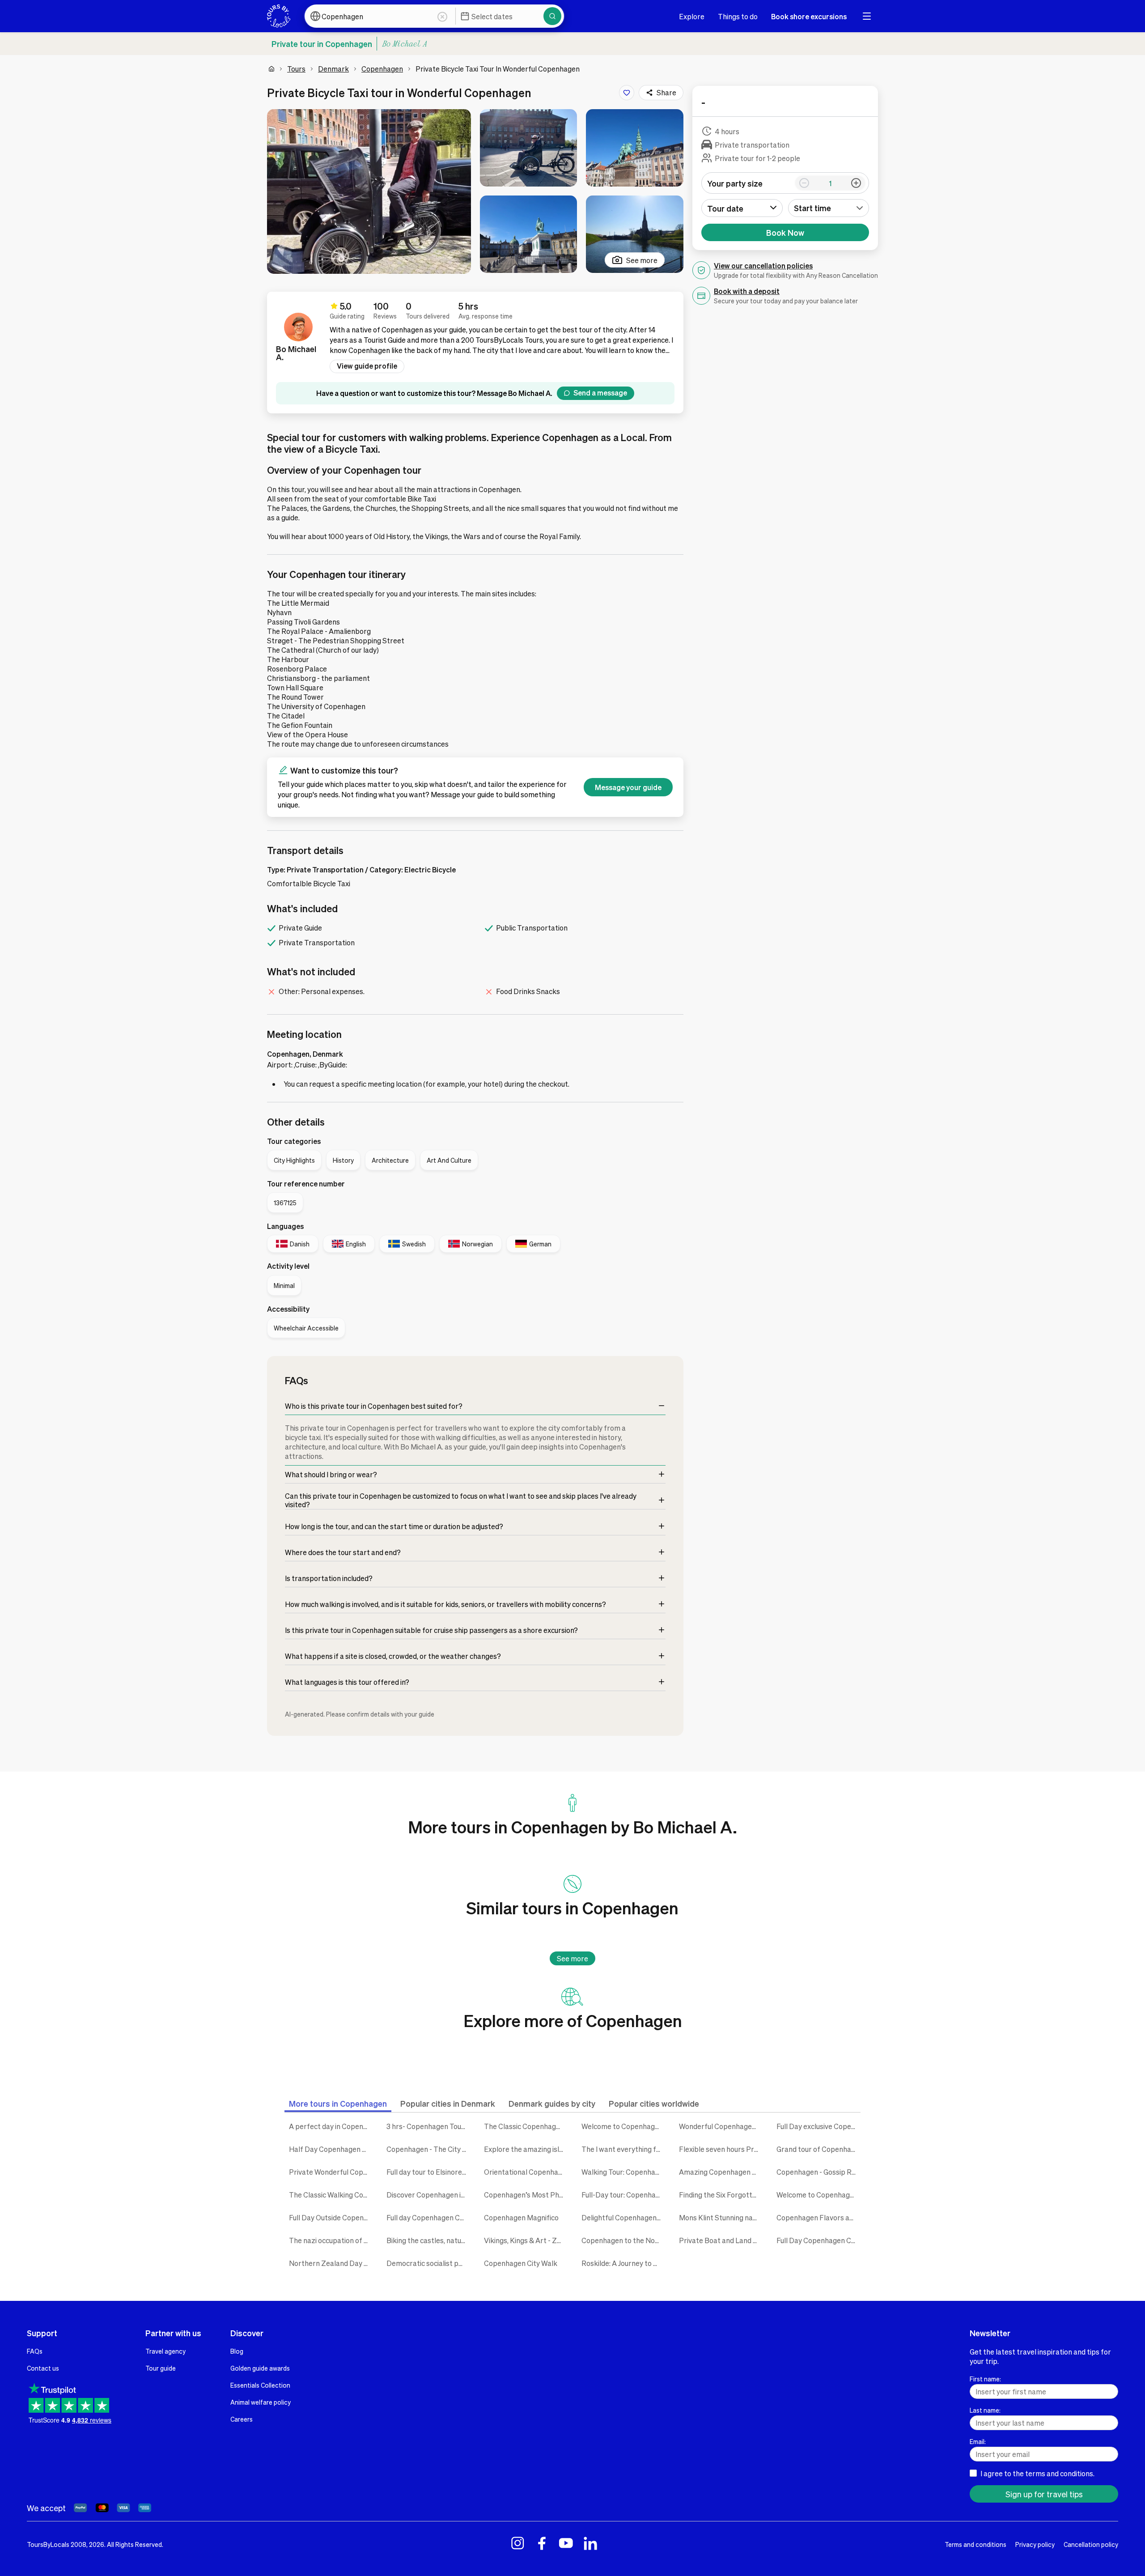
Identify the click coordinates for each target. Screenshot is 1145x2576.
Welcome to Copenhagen (622, 2126)
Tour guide (161, 2368)
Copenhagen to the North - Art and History (623, 2240)
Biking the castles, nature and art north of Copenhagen (428, 2240)
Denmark (333, 69)
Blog (237, 2351)
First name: (985, 2379)
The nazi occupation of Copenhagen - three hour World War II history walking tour (331, 2240)
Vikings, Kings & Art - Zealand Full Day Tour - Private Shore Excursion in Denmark (526, 2240)
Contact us (43, 2368)
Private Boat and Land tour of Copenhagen (721, 2240)
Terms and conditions (975, 2544)
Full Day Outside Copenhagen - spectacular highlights (331, 2217)
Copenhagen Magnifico (521, 2217)
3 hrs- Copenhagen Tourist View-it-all (428, 2126)
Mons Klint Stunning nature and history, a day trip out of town (721, 2217)
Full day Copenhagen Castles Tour (428, 2217)
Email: (978, 2441)
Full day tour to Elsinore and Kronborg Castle (428, 2172)
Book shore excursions (809, 16)
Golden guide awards (260, 2368)
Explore (692, 16)
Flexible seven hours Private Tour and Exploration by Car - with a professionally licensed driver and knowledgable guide (721, 2149)
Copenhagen (382, 69)
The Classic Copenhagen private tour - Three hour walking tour (526, 2126)
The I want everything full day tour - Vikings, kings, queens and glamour (623, 2149)
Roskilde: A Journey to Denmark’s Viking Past (623, 2263)
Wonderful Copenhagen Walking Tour (721, 2126)
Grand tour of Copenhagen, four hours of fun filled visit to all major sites (818, 2149)
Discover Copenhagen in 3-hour (428, 2195)
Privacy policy (1035, 2544)
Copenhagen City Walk (521, 2263)
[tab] (338, 2103)
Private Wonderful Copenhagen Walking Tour (331, 2172)
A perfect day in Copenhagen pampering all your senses (331, 2126)
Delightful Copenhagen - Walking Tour (623, 2217)
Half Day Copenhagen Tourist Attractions (331, 2149)
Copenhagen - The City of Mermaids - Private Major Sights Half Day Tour (428, 2149)
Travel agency (165, 2351)
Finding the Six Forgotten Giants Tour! (721, 2195)
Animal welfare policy (261, 2402)
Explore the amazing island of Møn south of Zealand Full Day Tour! (526, 2149)
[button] (369, 191)
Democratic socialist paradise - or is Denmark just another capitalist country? (428, 2263)
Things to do (738, 16)
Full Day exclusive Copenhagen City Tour (818, 2126)
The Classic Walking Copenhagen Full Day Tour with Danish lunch (331, 2195)
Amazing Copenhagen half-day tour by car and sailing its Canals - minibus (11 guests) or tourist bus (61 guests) (721, 2172)
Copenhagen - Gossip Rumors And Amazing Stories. (818, 2172)
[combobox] (829, 208)
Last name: (985, 2410)
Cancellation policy (1091, 2544)
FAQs (35, 2351)
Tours (296, 69)
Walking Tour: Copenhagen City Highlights (623, 2172)
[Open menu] (867, 16)
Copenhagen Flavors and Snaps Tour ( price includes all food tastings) (818, 2217)
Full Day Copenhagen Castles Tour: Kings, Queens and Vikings (818, 2240)
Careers (242, 2419)
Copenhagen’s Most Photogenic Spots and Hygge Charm (526, 2195)
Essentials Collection (260, 2385)
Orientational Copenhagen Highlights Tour (526, 2172)
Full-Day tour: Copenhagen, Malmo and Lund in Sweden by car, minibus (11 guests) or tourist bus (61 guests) (623, 2195)
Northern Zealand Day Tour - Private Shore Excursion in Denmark (331, 2263)
